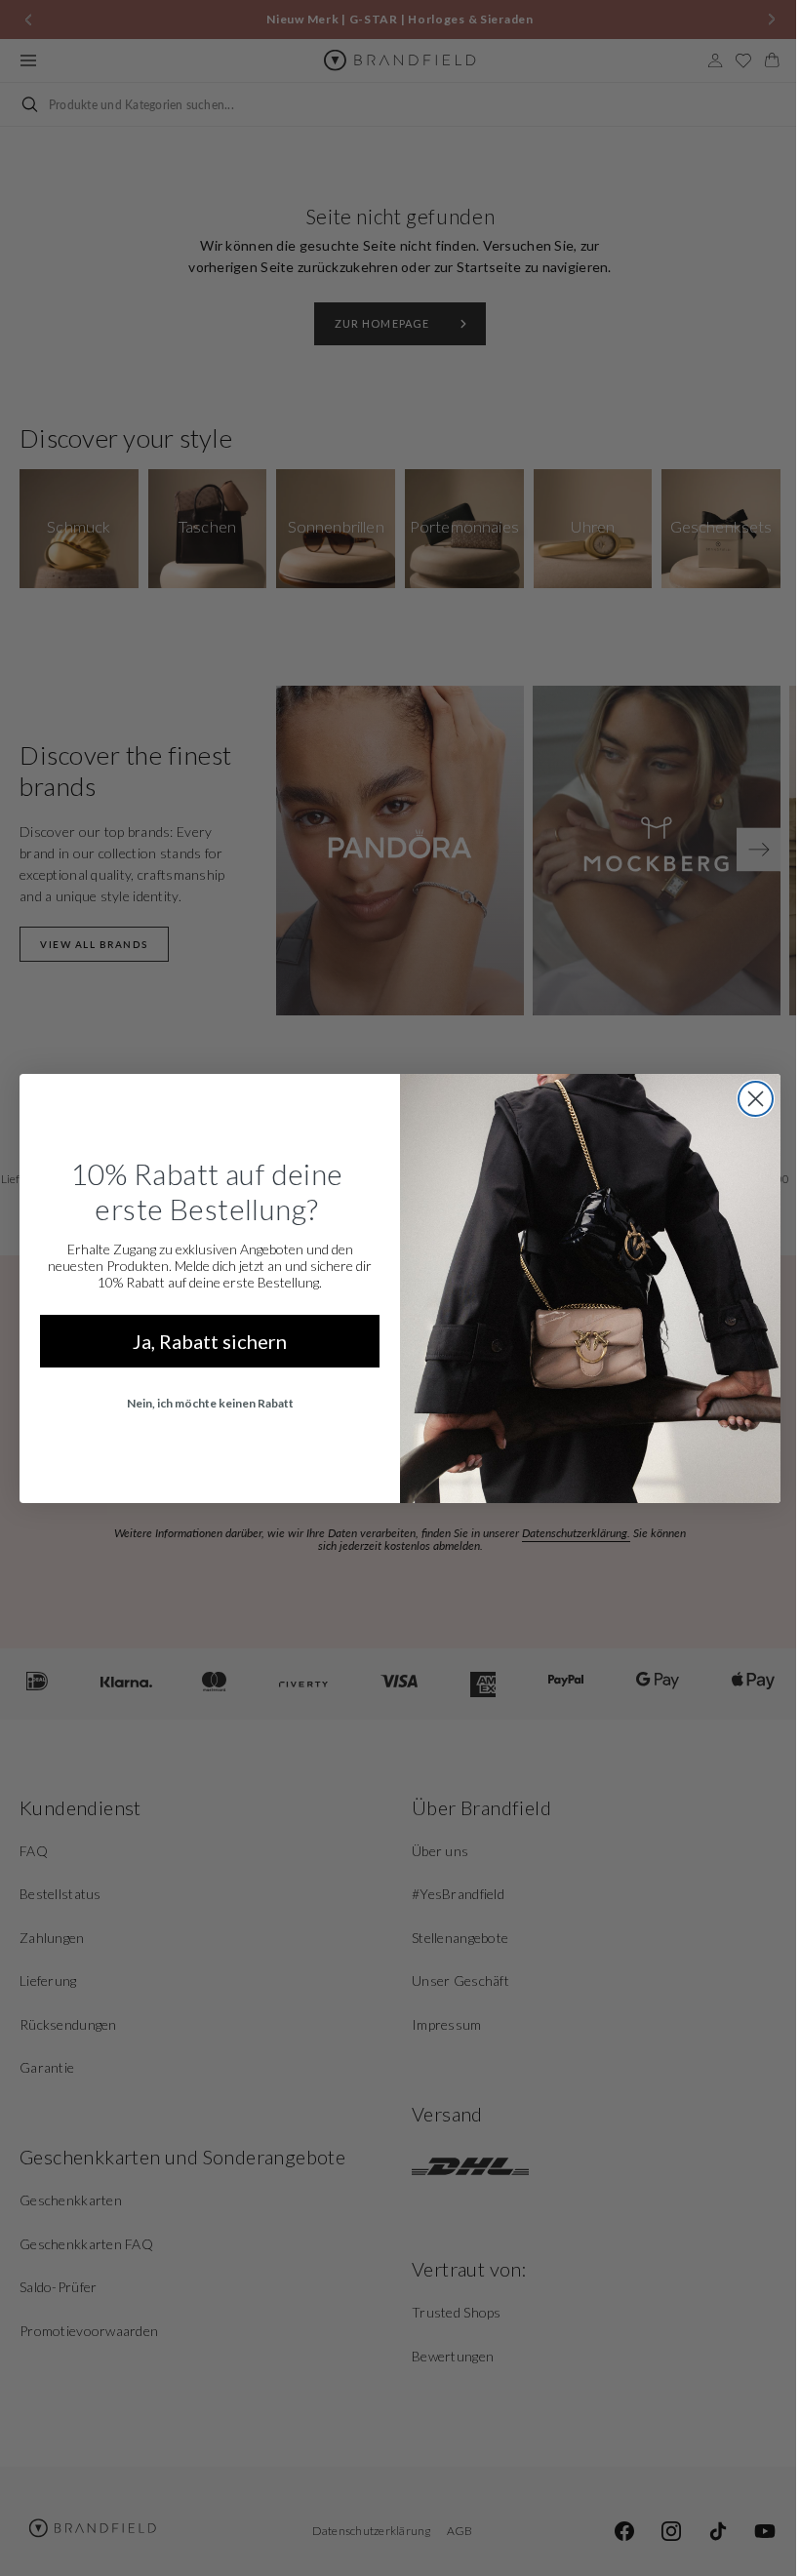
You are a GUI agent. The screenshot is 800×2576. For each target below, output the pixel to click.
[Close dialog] (749, 1099)
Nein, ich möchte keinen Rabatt (202, 1403)
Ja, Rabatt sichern (203, 1341)
